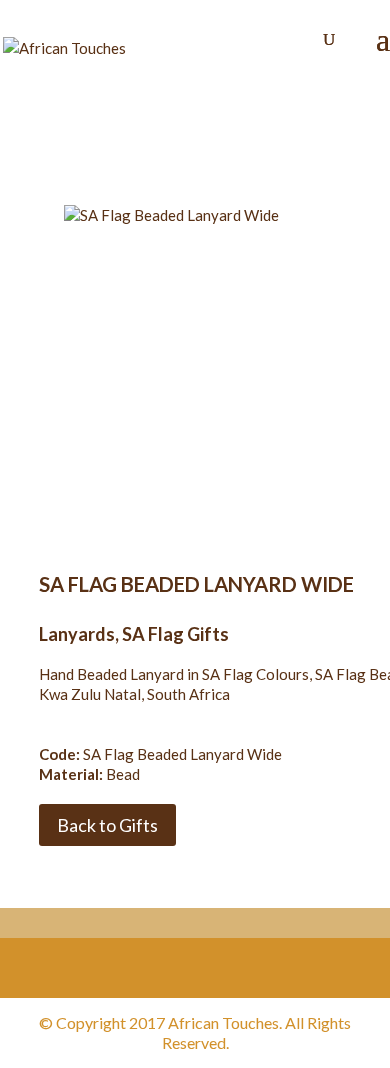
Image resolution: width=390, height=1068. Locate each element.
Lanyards (77, 634)
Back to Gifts (107, 825)
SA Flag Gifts (175, 634)
